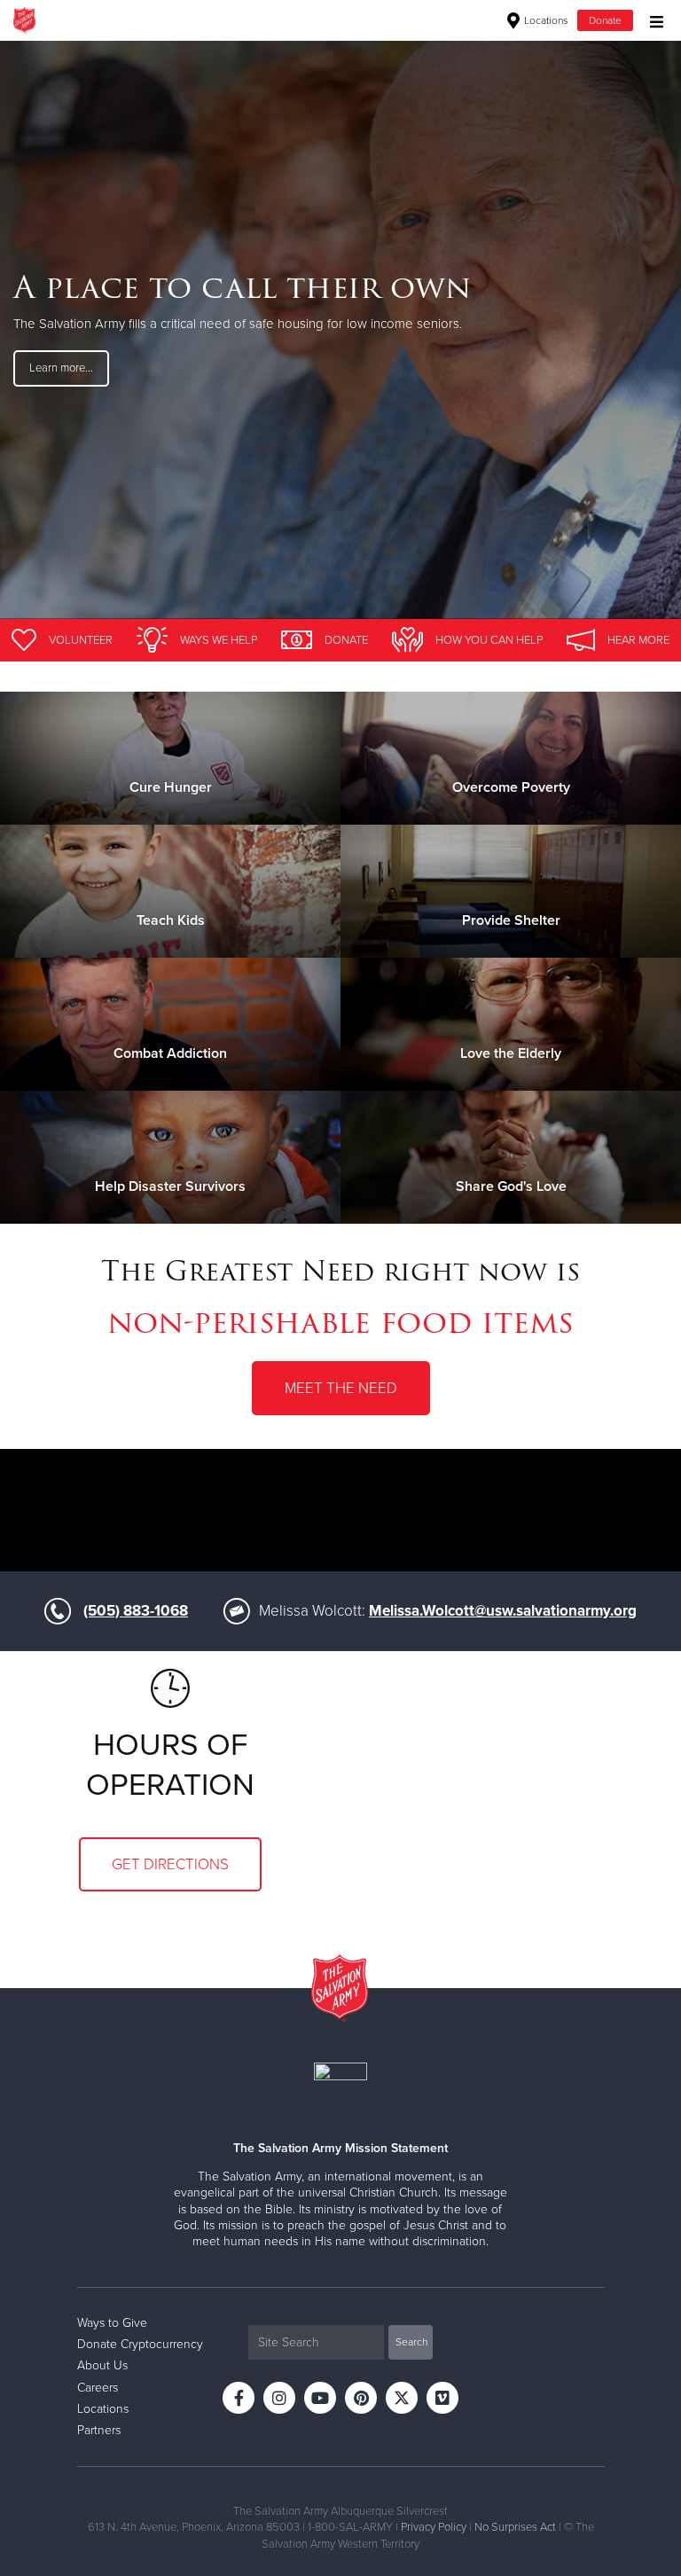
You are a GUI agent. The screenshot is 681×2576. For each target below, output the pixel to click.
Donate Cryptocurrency (140, 2344)
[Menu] (652, 20)
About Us (102, 2365)
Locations (545, 20)
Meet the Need (341, 1388)
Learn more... (61, 368)
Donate (605, 20)
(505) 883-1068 (136, 1611)
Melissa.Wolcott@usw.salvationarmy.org (503, 1611)
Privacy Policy (434, 2527)
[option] (340, 329)
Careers (98, 2388)
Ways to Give (112, 2323)
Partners (99, 2430)
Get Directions (170, 1864)
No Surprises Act (515, 2527)
